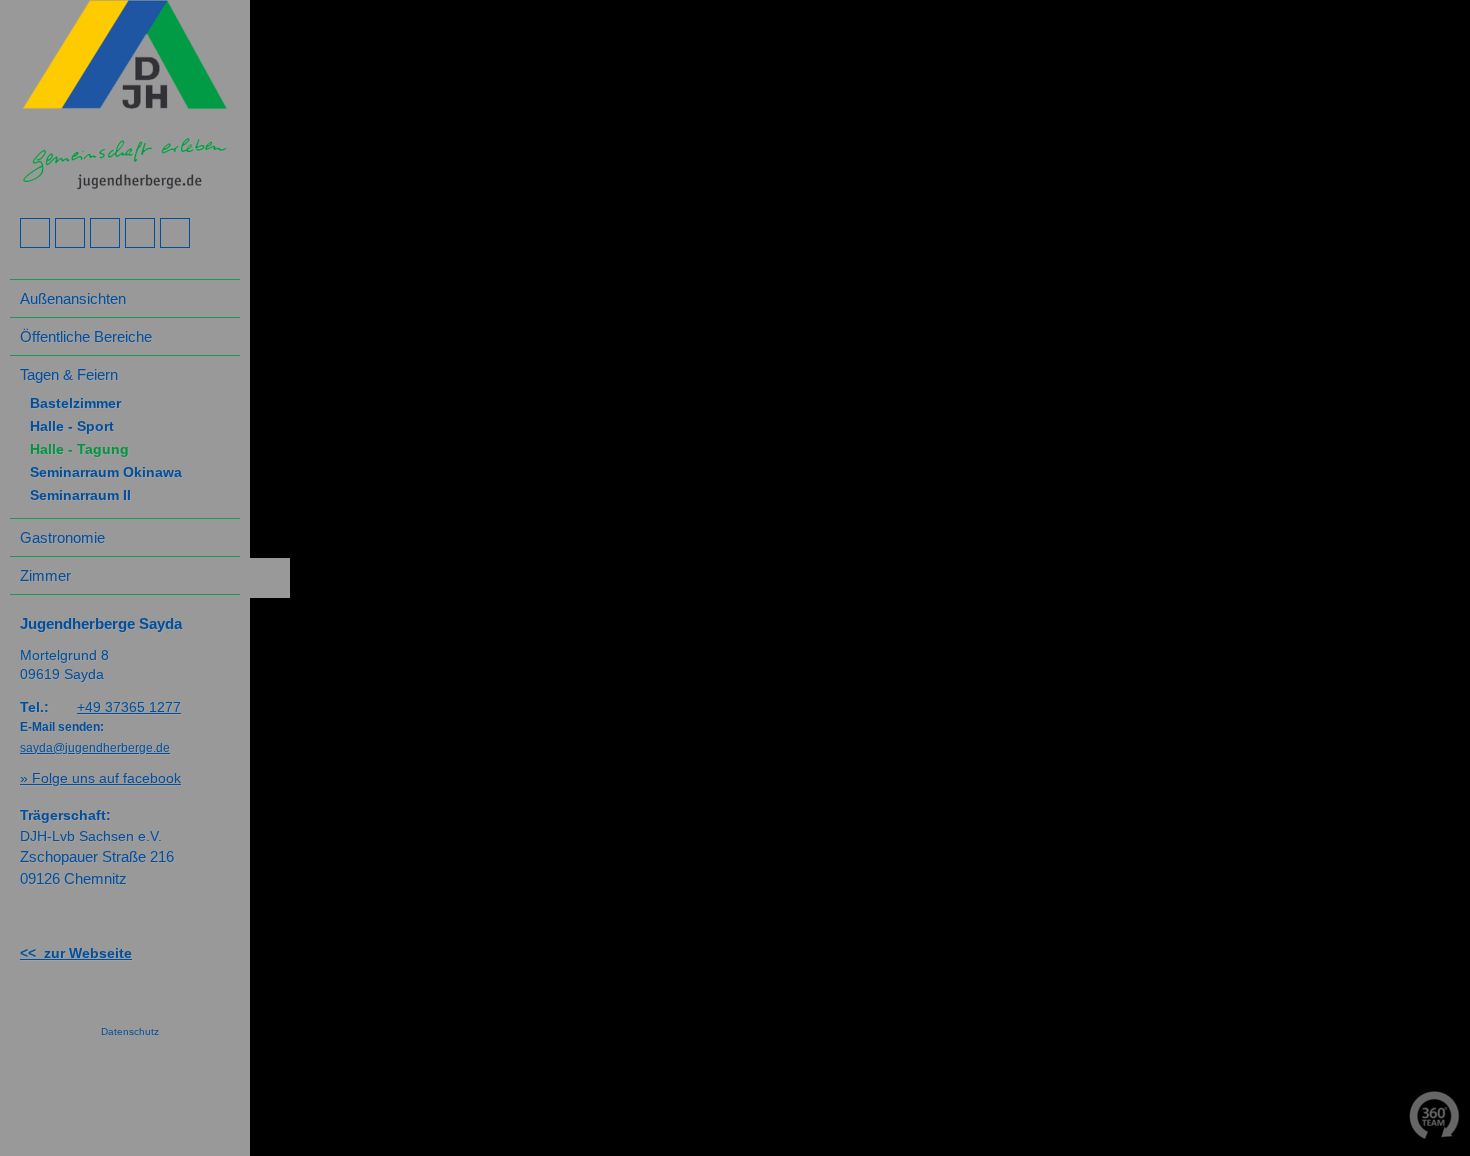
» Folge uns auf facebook (100, 778)
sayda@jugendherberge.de (95, 748)
